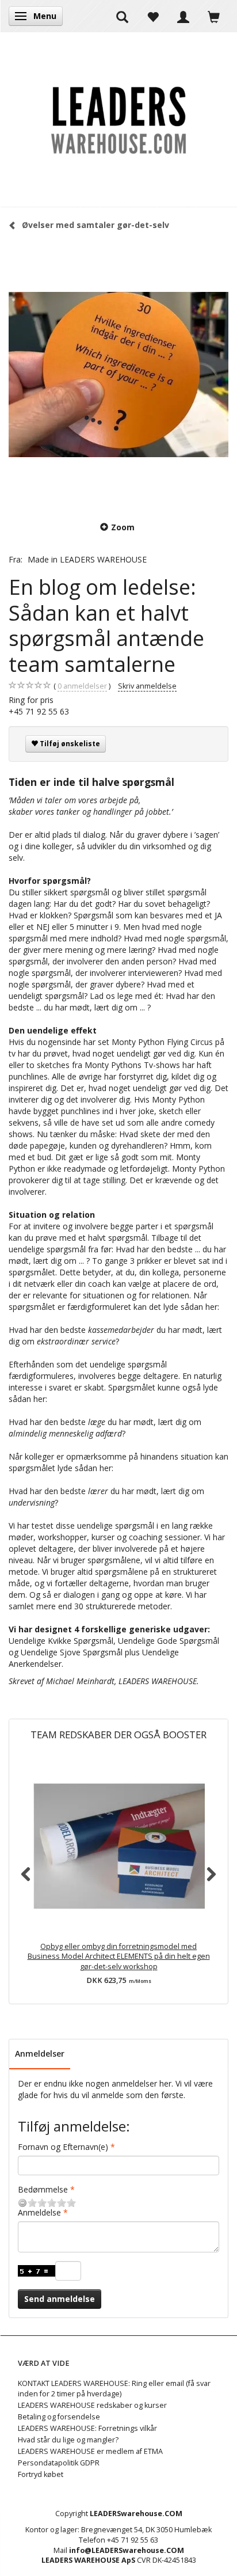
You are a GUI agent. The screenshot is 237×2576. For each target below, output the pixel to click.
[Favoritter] (153, 16)
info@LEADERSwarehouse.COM (127, 2550)
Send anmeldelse (60, 2299)
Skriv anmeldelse (147, 686)
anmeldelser (82, 686)
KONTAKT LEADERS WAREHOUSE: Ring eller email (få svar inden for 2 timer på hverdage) (114, 2389)
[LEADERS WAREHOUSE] (118, 120)
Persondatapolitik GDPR (59, 2463)
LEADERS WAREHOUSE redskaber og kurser (92, 2405)
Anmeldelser (40, 2053)
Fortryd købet (41, 2474)
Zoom (123, 527)
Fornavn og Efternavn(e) (63, 2147)
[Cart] (214, 16)
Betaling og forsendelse (59, 2417)
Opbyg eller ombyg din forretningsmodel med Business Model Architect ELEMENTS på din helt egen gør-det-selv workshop (119, 1957)
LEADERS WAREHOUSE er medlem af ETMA (90, 2451)
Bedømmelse (43, 2189)
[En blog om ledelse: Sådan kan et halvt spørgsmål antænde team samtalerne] (118, 374)
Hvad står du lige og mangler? (68, 2440)
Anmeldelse (39, 2212)
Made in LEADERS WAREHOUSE (87, 559)
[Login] (183, 16)
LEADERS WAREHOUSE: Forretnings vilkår (87, 2428)
